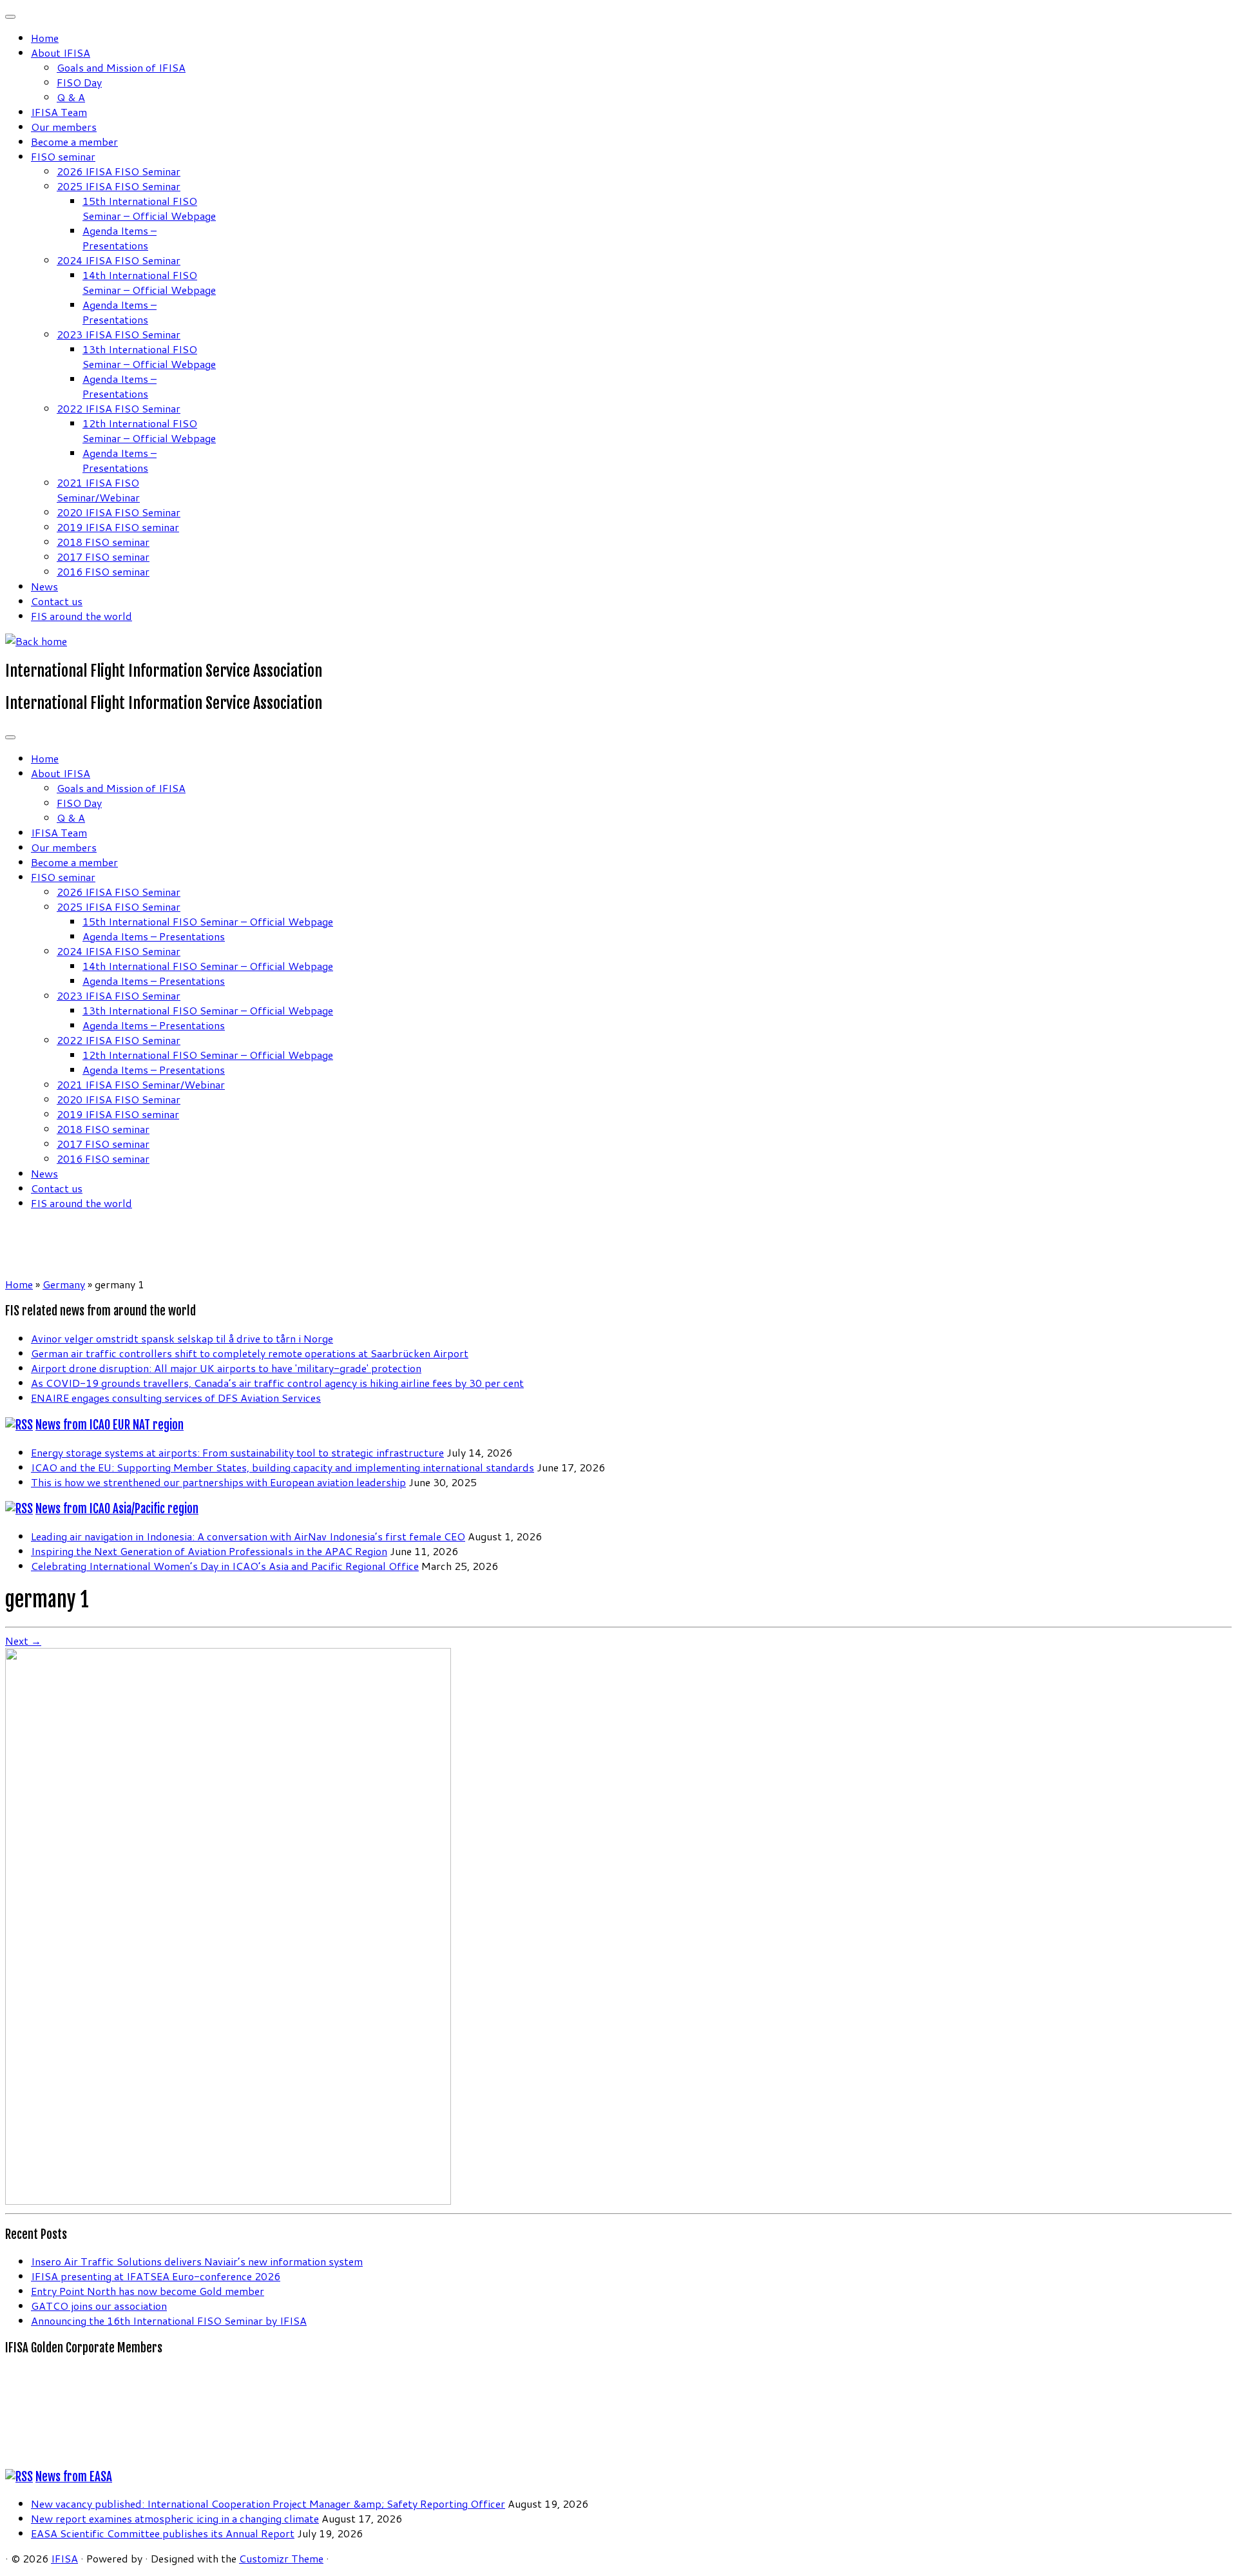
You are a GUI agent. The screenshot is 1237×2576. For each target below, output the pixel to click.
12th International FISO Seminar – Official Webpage (149, 431)
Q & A (71, 97)
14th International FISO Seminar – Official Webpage (149, 282)
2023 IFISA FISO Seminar (119, 334)
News (44, 586)
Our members (64, 127)
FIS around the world (82, 616)
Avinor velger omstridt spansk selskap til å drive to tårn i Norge (182, 1338)
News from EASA (74, 2477)
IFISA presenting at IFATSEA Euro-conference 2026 (156, 2276)
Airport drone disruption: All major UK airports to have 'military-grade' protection (226, 1368)
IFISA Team (59, 112)
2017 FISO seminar (103, 557)
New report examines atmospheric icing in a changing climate (175, 2518)
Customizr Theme (281, 2558)
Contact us (57, 601)
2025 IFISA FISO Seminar (119, 186)
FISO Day (79, 82)
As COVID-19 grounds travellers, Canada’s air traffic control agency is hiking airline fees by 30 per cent (277, 1383)
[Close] (10, 17)
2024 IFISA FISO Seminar (119, 260)
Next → (23, 1641)
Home (45, 38)
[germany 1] (228, 2201)
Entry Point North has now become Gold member (148, 2291)
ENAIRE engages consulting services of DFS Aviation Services (176, 1398)
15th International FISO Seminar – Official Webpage (149, 208)
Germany (64, 1284)
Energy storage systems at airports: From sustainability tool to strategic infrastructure (237, 1452)
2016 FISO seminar (103, 571)
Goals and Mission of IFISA (121, 67)
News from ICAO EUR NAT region (110, 1425)
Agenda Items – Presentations (120, 238)
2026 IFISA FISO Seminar (119, 171)
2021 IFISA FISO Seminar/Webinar (98, 490)
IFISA (64, 2558)
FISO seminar (63, 156)
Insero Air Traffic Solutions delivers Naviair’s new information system (197, 2261)
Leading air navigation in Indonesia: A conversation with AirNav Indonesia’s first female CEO (248, 1536)
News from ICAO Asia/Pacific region (117, 1509)
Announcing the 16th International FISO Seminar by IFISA (169, 2320)
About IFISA (61, 53)
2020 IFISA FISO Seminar (119, 512)
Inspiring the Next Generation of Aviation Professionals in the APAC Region (209, 1551)
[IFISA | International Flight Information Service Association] (36, 641)
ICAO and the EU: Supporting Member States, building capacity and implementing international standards (283, 1467)
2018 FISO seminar (103, 542)
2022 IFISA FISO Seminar (119, 408)
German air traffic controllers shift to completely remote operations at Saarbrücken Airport (250, 1353)
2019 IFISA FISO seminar (118, 527)
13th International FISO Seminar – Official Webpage (149, 356)
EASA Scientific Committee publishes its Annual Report (163, 2533)
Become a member (74, 141)
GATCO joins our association (99, 2306)
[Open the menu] (10, 737)
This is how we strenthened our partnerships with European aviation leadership (218, 1482)
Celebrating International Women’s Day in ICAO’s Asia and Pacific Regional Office (225, 1566)
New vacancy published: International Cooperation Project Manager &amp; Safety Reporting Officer (268, 2503)
